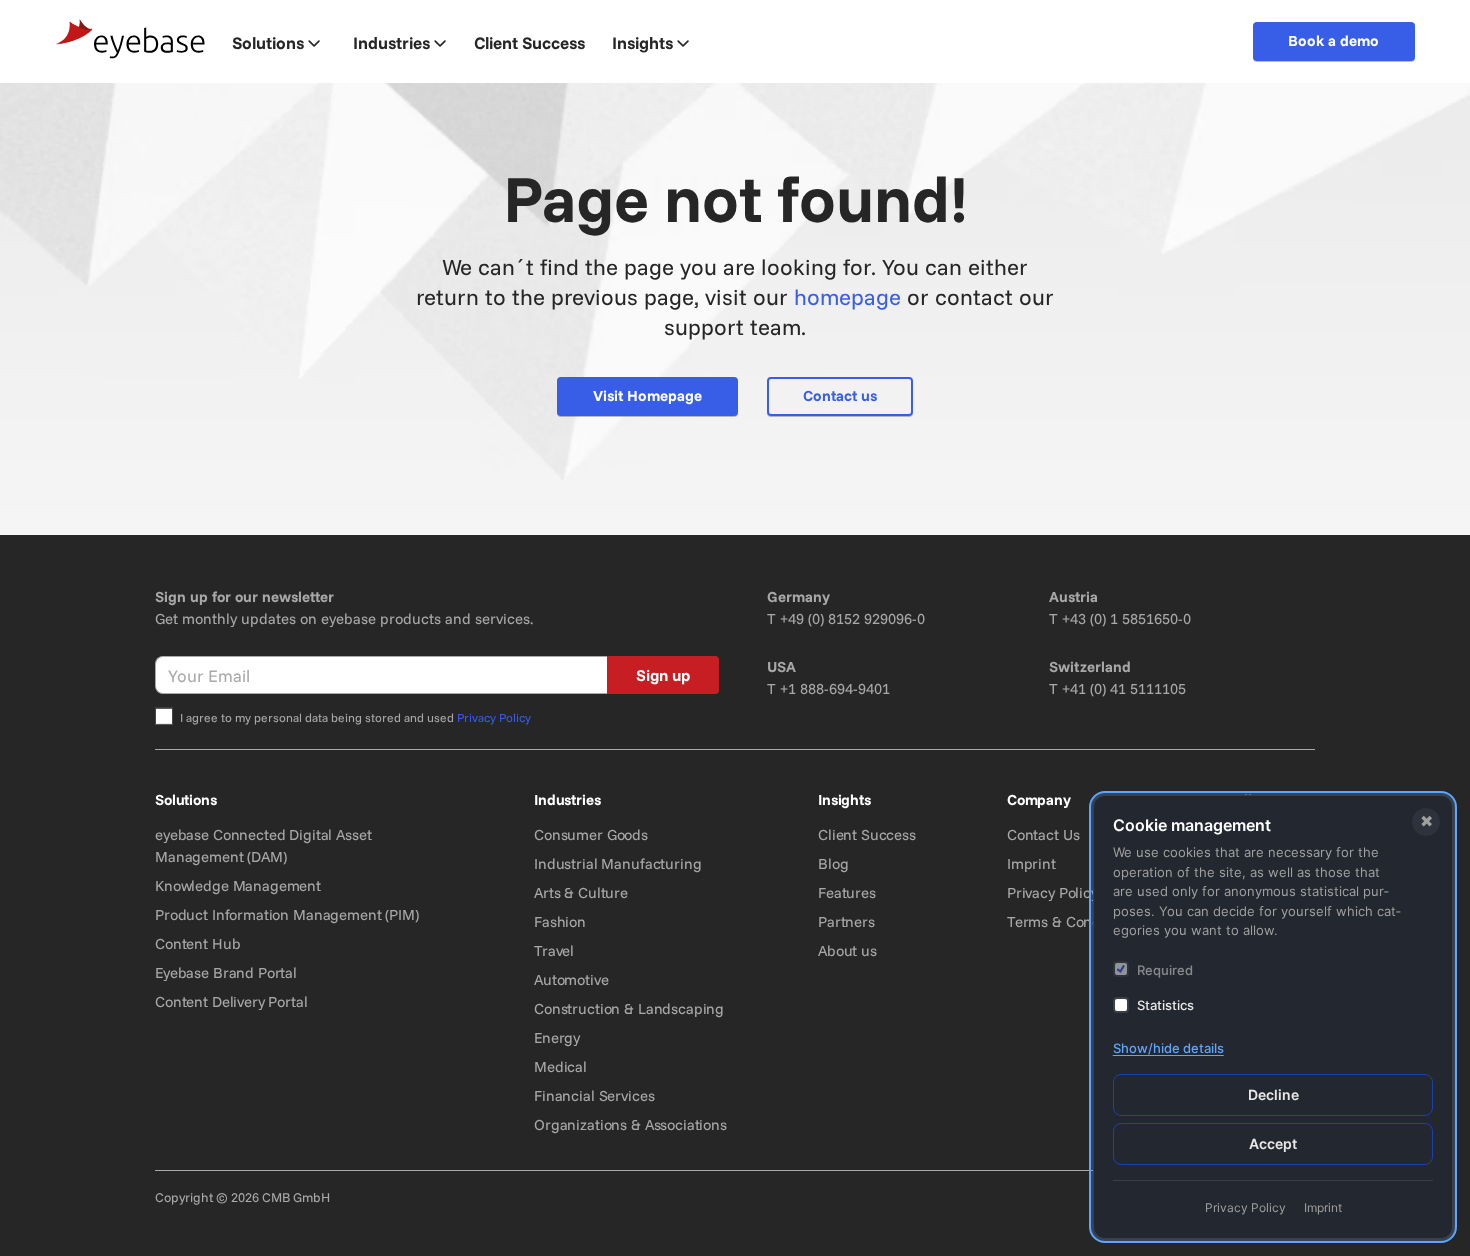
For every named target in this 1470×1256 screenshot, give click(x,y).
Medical (560, 1066)
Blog (833, 863)
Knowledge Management (238, 885)
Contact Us (1043, 834)
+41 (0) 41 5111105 (1124, 688)
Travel (554, 950)
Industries (391, 42)
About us (847, 950)
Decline (1273, 1094)
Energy (557, 1037)
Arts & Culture (581, 892)
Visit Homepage (647, 395)
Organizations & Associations (630, 1124)
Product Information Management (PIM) (287, 914)
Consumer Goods (591, 834)
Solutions (268, 42)
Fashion (560, 921)
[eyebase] (131, 39)
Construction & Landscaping (629, 1008)
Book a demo (1333, 40)
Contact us (840, 395)
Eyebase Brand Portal (226, 972)
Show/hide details (1168, 1048)
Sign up (663, 675)
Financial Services (594, 1095)
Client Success (867, 834)
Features (847, 892)
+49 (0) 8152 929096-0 (852, 618)
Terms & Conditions (1072, 921)
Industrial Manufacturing (617, 863)
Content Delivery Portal (231, 1001)
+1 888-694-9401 (835, 688)
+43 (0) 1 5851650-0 (1126, 618)
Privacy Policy (494, 717)
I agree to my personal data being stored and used (355, 717)
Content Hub (197, 943)
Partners (846, 921)
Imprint (1031, 863)
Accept (1273, 1143)
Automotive (571, 979)
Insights (642, 42)
